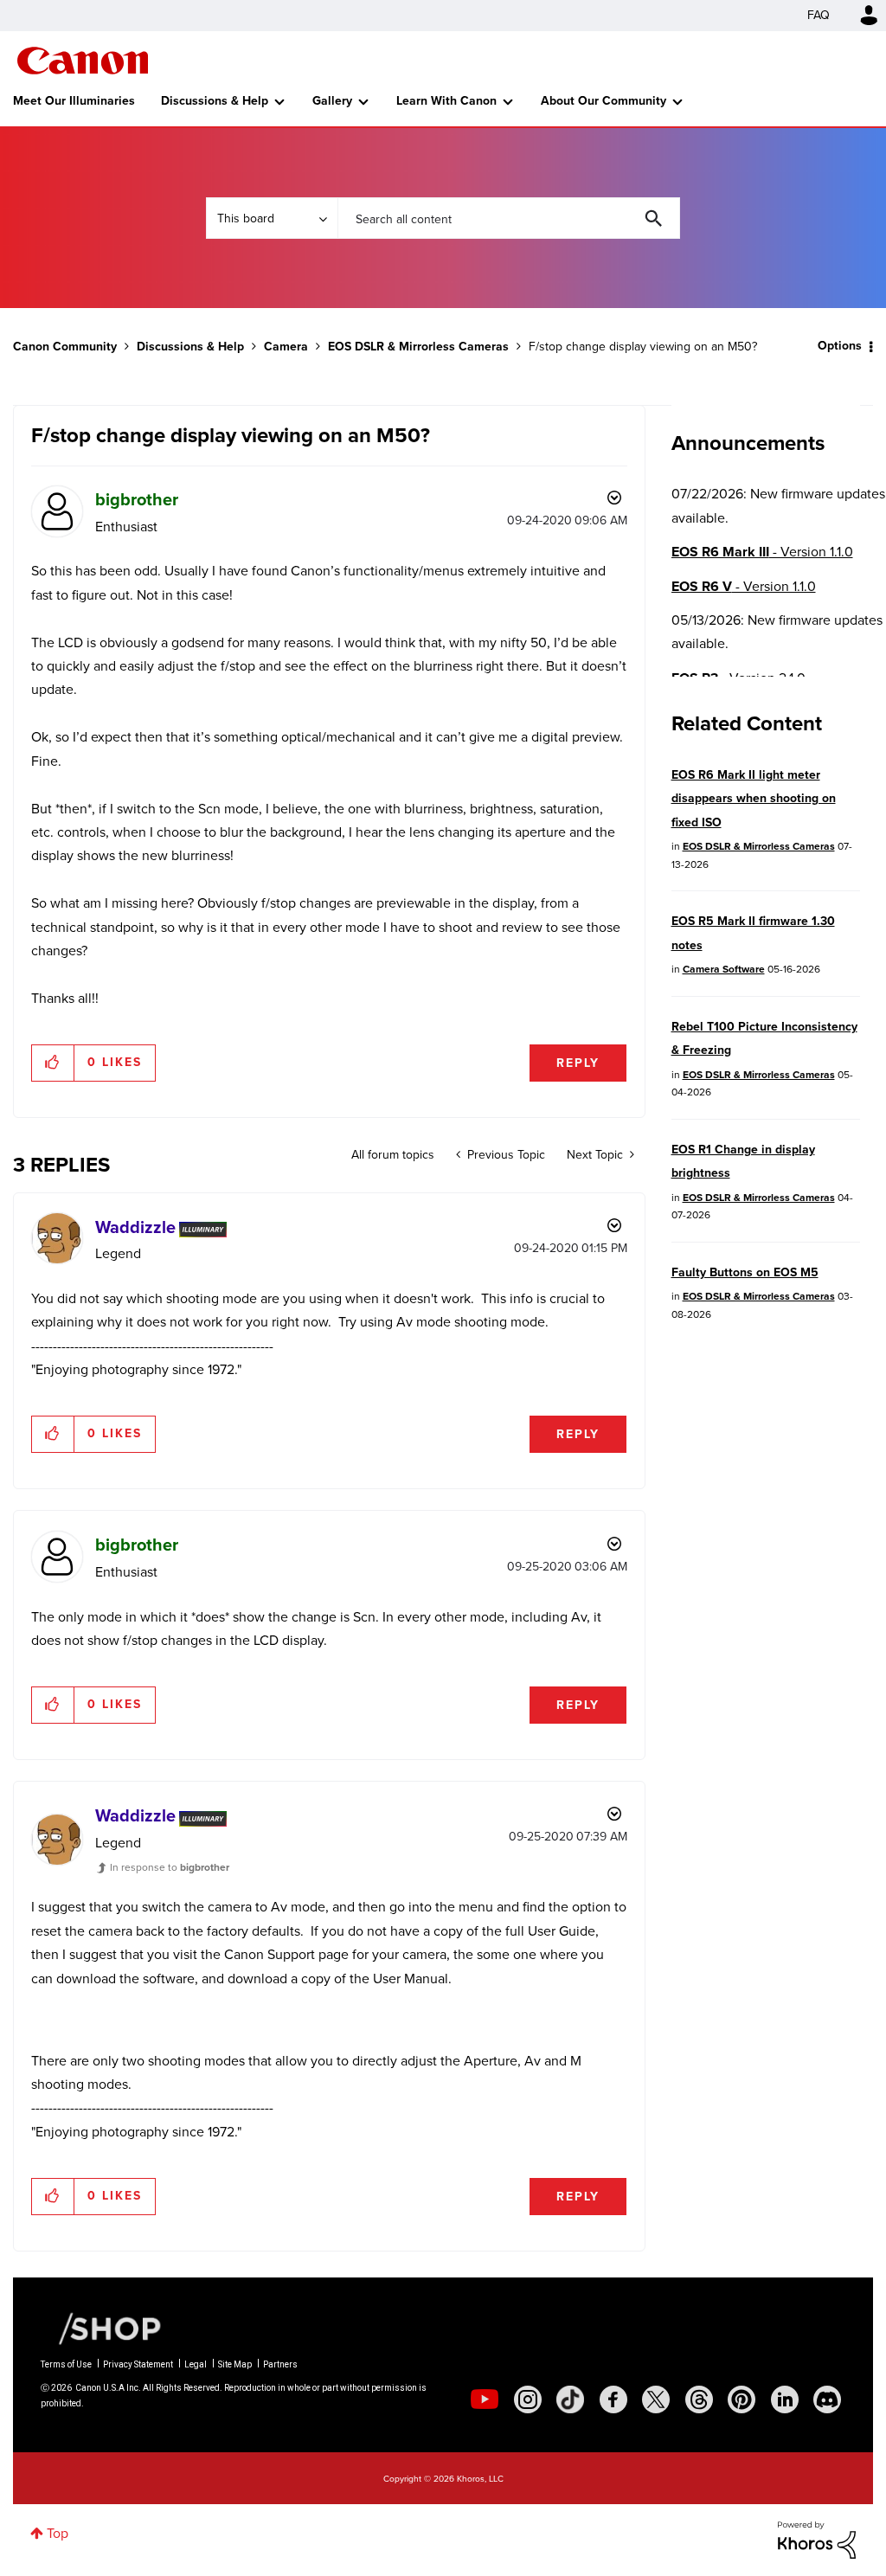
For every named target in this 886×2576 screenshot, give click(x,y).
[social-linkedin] (785, 2399)
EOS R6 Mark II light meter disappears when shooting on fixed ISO (754, 799)
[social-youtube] (485, 2399)
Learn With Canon (446, 101)
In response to (170, 1867)
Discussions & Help (215, 101)
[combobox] (509, 218)
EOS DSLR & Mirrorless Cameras (418, 347)
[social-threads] (699, 2399)
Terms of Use (66, 2364)
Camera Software (724, 969)
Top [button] (58, 2533)
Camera (286, 347)
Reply (578, 1063)
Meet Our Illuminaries (74, 101)
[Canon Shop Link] (101, 2328)
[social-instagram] (528, 2399)
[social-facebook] (613, 2399)
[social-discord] (827, 2399)
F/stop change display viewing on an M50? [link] (643, 347)
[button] (53, 1063)
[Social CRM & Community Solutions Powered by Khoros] (817, 2538)
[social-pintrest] (742, 2399)
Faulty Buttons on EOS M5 (745, 1272)
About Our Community (604, 101)
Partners (280, 2364)
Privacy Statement (138, 2364)
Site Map (235, 2364)
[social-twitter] (656, 2399)
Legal (196, 2364)
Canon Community (83, 61)
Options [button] (840, 346)
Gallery (332, 101)
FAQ (819, 15)
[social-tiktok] (570, 2399)
